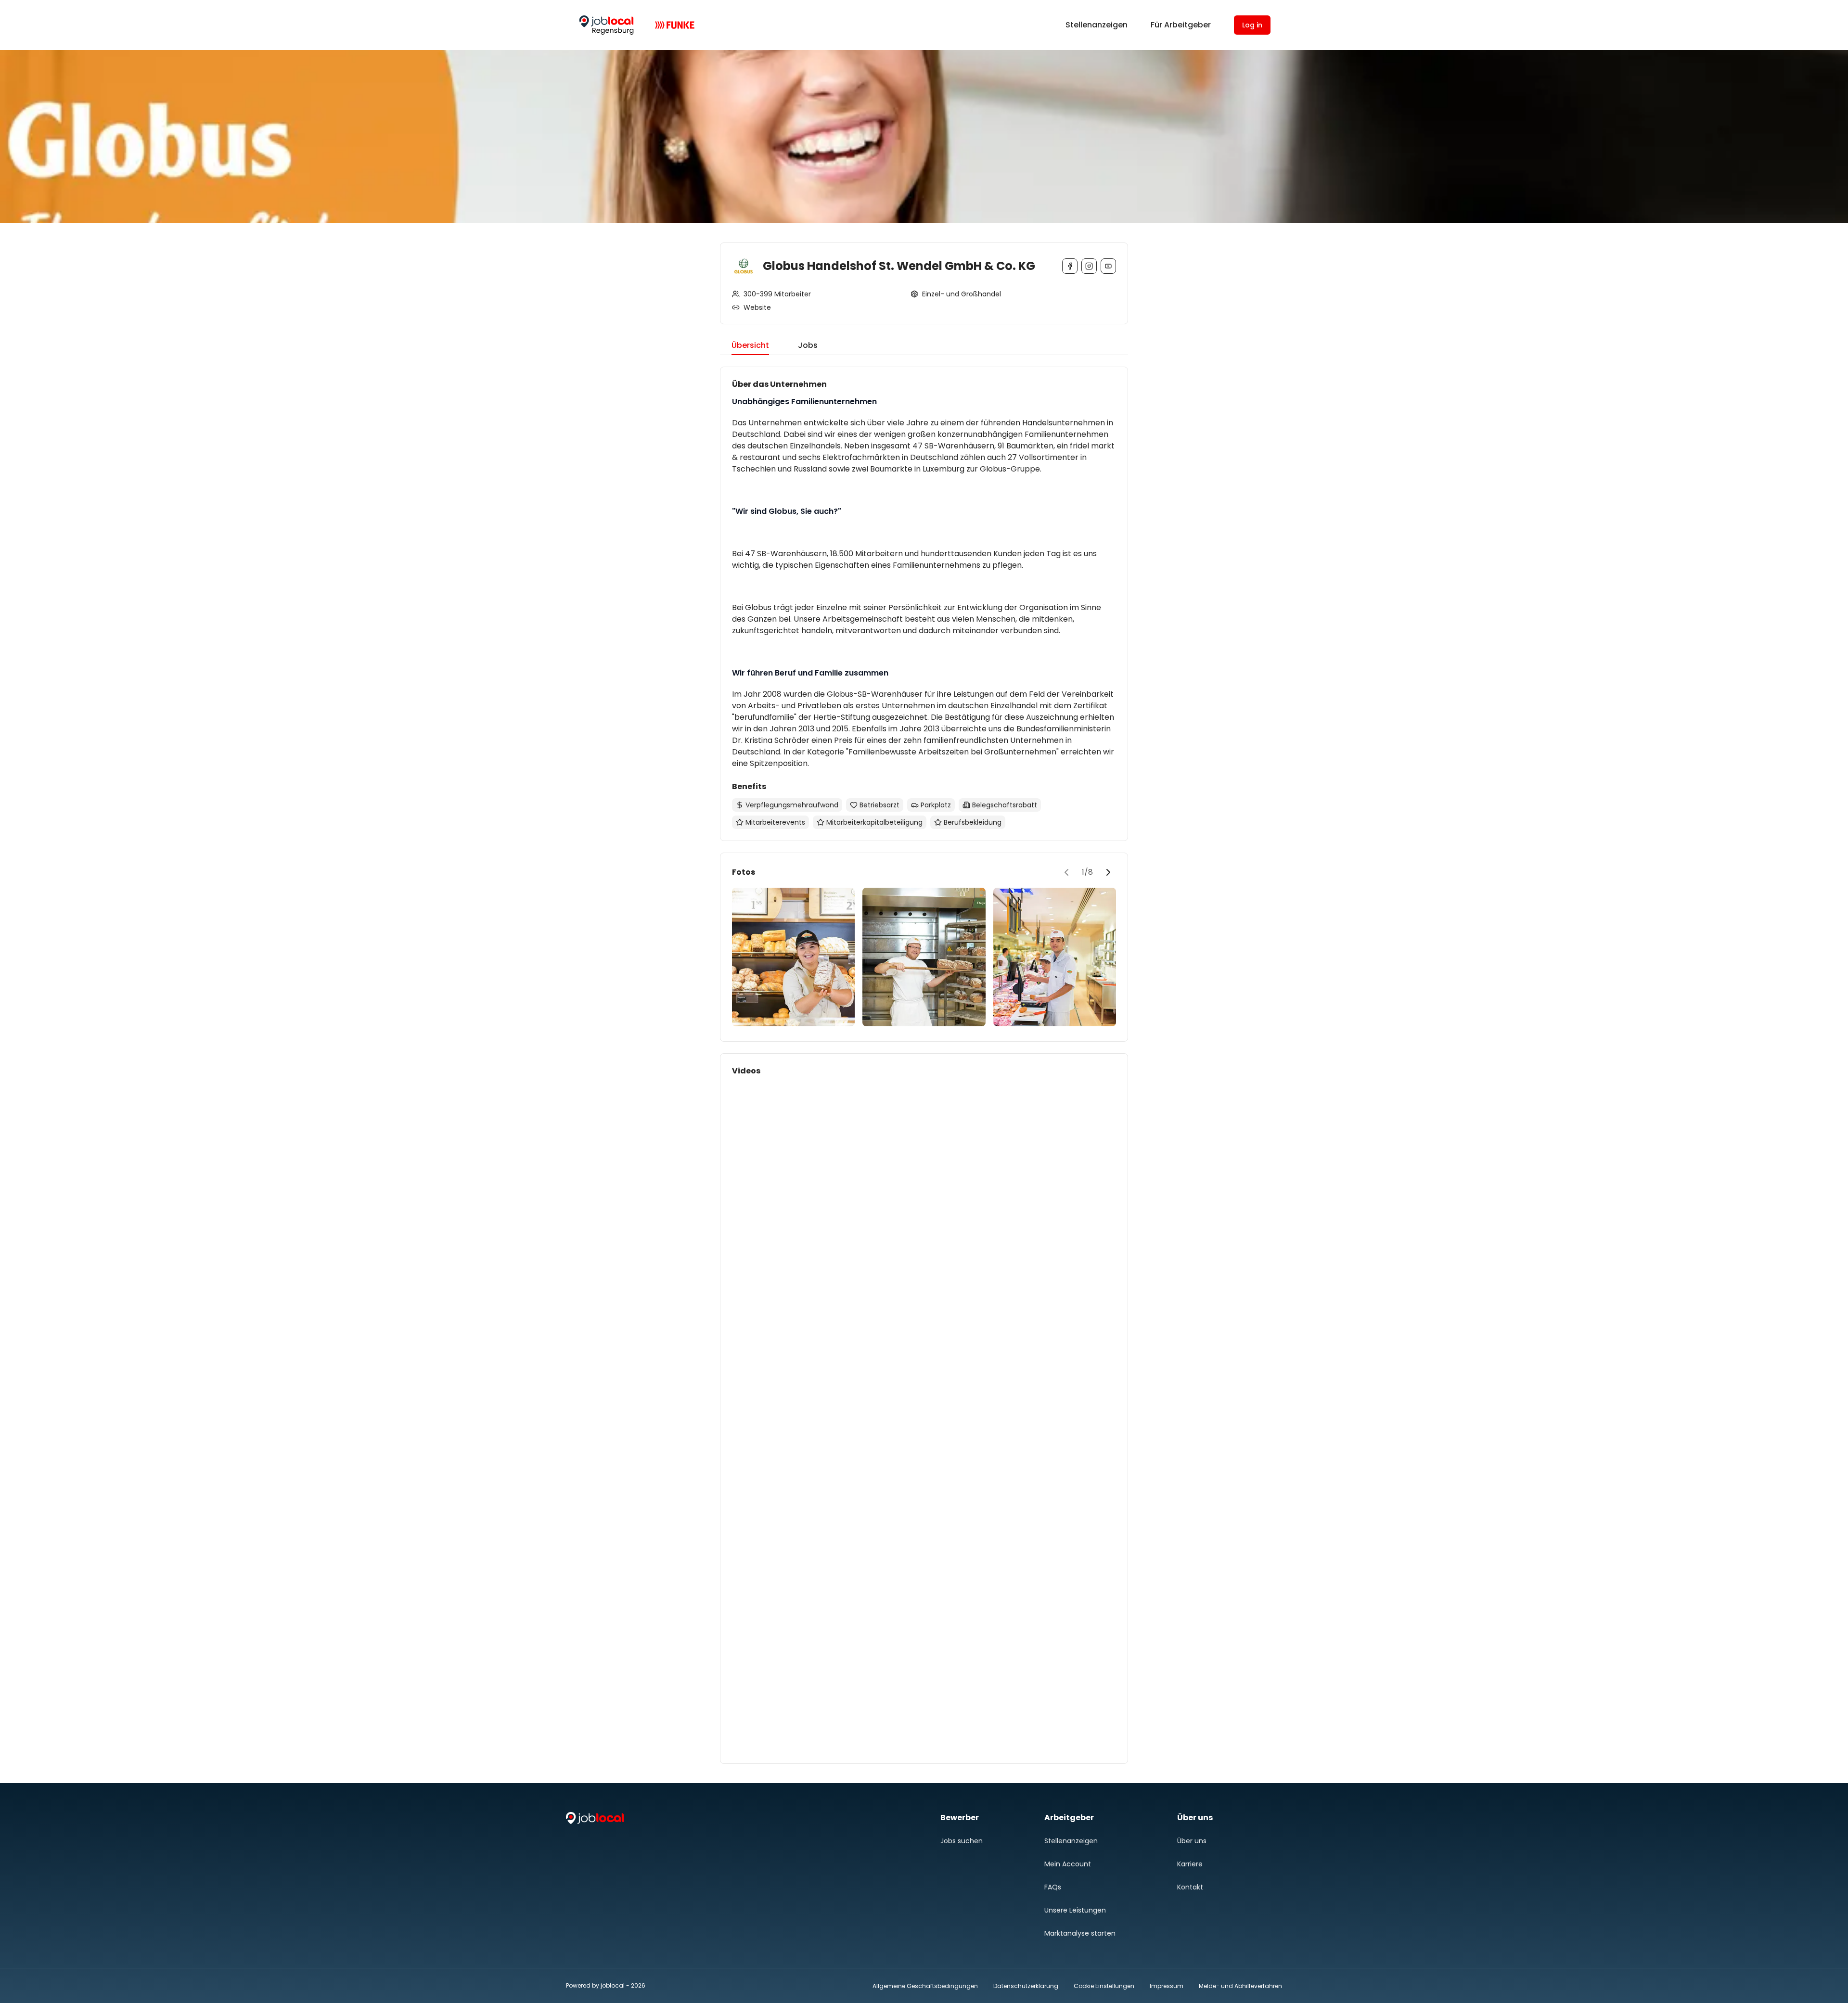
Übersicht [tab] (750, 345)
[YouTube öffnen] (1108, 266)
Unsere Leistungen (1075, 1910)
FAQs (1053, 1887)
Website (757, 307)
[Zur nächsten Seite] (1108, 872)
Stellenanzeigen (1097, 25)
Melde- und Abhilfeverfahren (1240, 1986)
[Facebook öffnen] (1070, 266)
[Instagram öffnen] (1089, 266)
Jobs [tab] (808, 345)
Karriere (1190, 1864)
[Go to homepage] (606, 25)
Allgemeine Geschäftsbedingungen (925, 1986)
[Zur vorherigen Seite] (1066, 872)
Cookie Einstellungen (1104, 1986)
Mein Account (1068, 1864)
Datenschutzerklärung (1026, 1986)
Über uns (1192, 1841)
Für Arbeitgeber (1181, 25)
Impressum (1167, 1986)
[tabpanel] (924, 1065)
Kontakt (1190, 1887)
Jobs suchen (962, 1841)
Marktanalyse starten (1080, 1933)
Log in (1252, 25)
